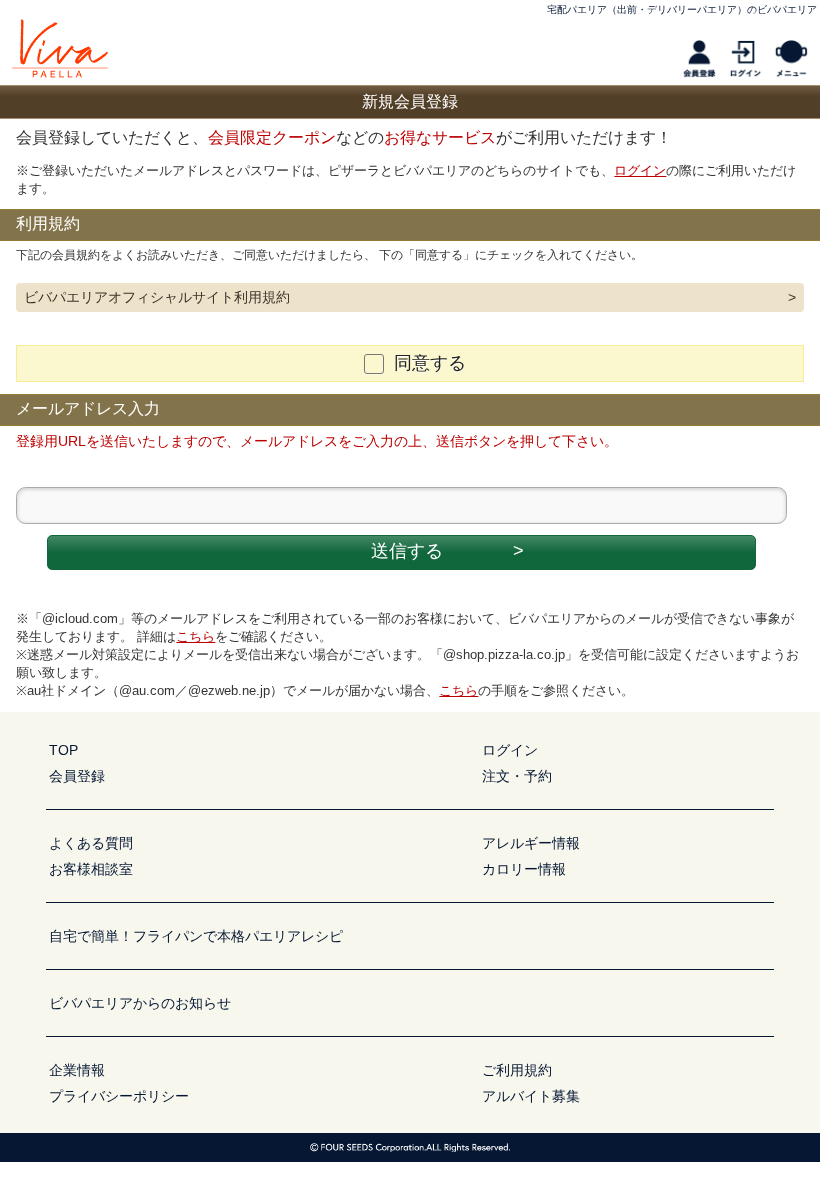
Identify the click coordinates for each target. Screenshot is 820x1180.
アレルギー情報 (531, 843)
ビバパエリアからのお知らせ (140, 1003)
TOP (63, 750)
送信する (447, 551)
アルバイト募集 (531, 1096)
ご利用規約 (517, 1070)
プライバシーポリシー (119, 1096)
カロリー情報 (524, 869)
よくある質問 (91, 843)
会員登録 (77, 776)
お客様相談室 (91, 869)
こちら (195, 636)
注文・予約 (517, 776)
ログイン (640, 170)
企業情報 (77, 1070)
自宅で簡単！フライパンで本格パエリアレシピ (196, 936)
